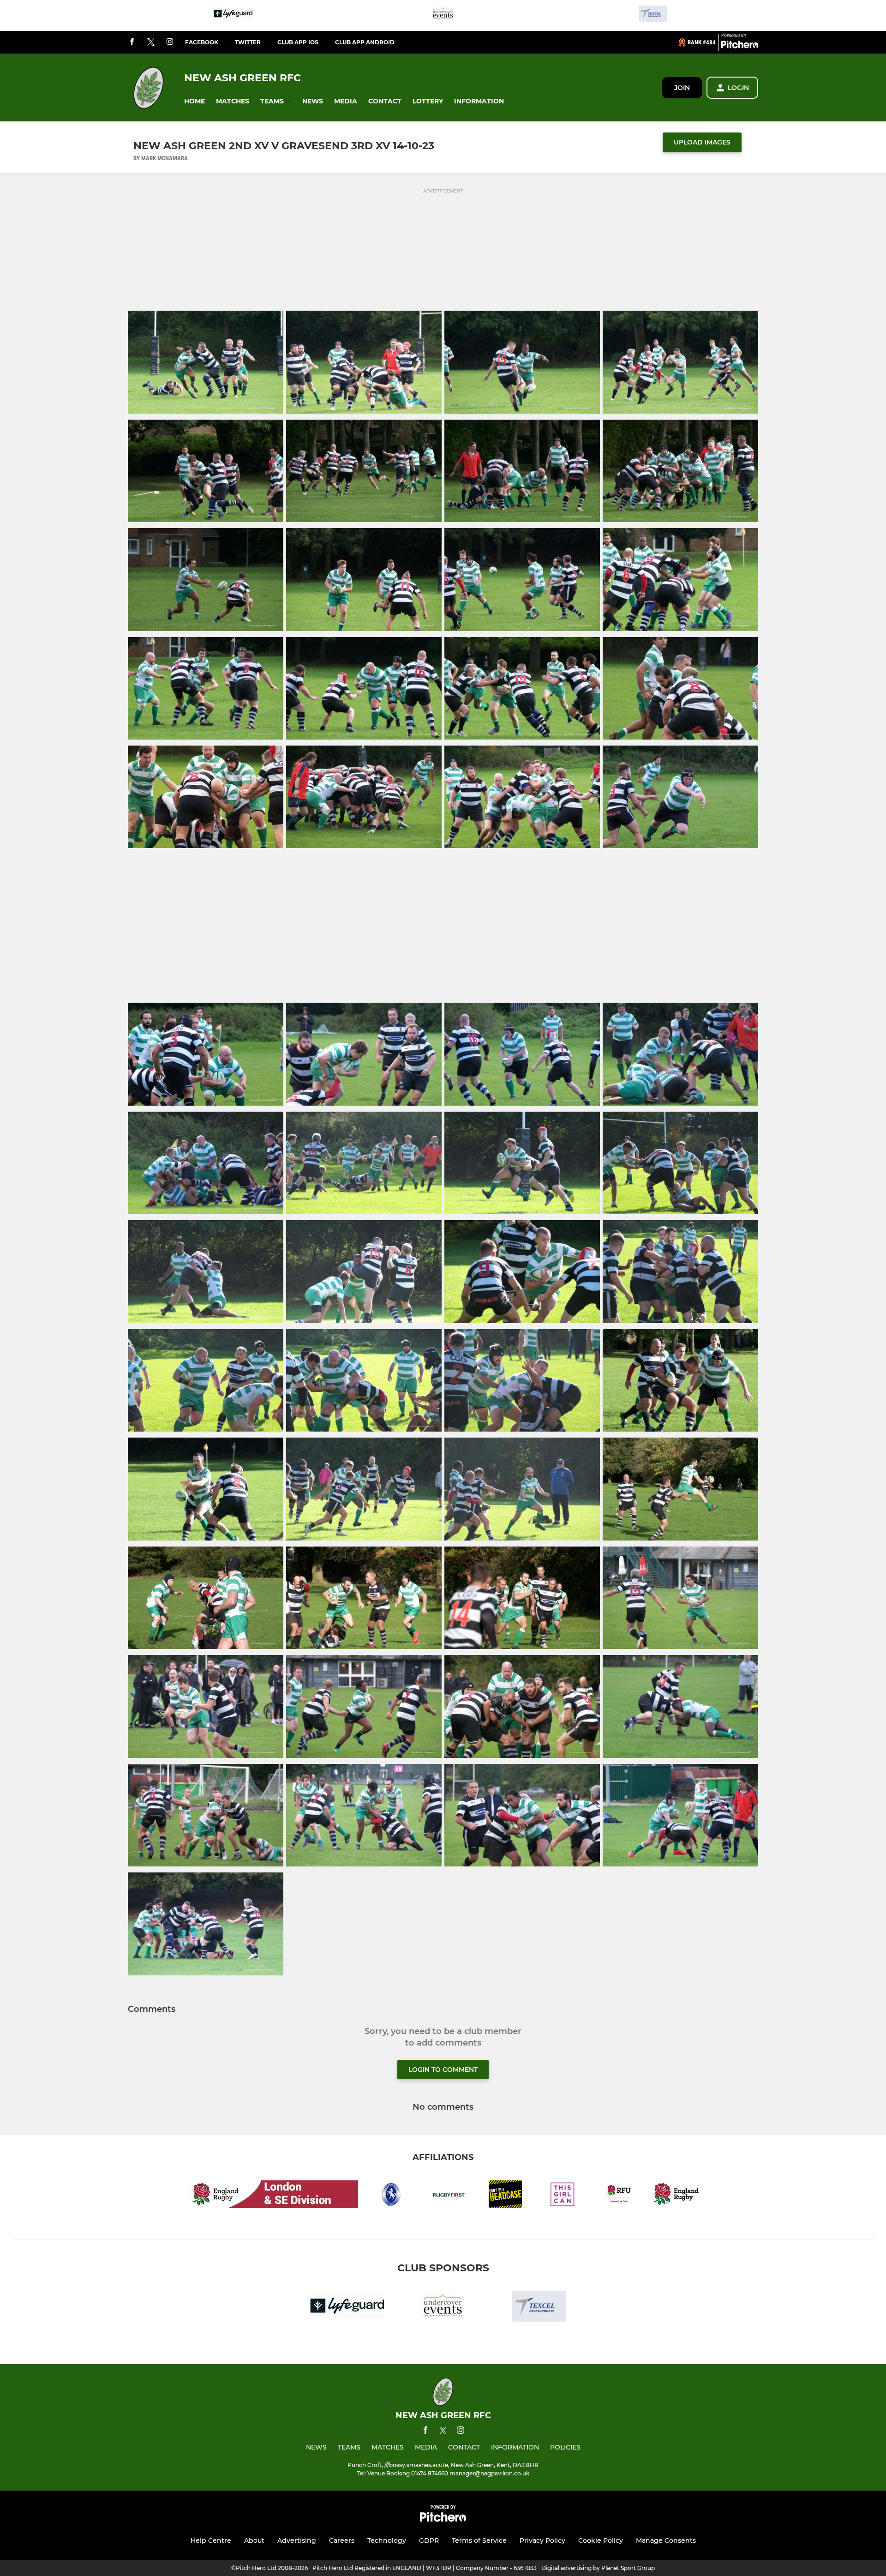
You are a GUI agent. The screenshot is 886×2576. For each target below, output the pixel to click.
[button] (195, 101)
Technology (387, 2540)
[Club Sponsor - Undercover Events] (443, 15)
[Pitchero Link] (740, 46)
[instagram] (170, 42)
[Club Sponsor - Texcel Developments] (653, 15)
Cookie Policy (601, 2540)
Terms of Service (479, 2540)
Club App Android (365, 42)
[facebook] (132, 42)
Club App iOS (298, 42)
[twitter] (151, 42)
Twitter (248, 42)
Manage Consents (666, 2540)
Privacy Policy (542, 2540)
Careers (342, 2540)
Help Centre (211, 2540)
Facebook (202, 42)
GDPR (429, 2540)
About (254, 2540)
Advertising (297, 2540)
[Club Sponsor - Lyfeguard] (233, 15)
